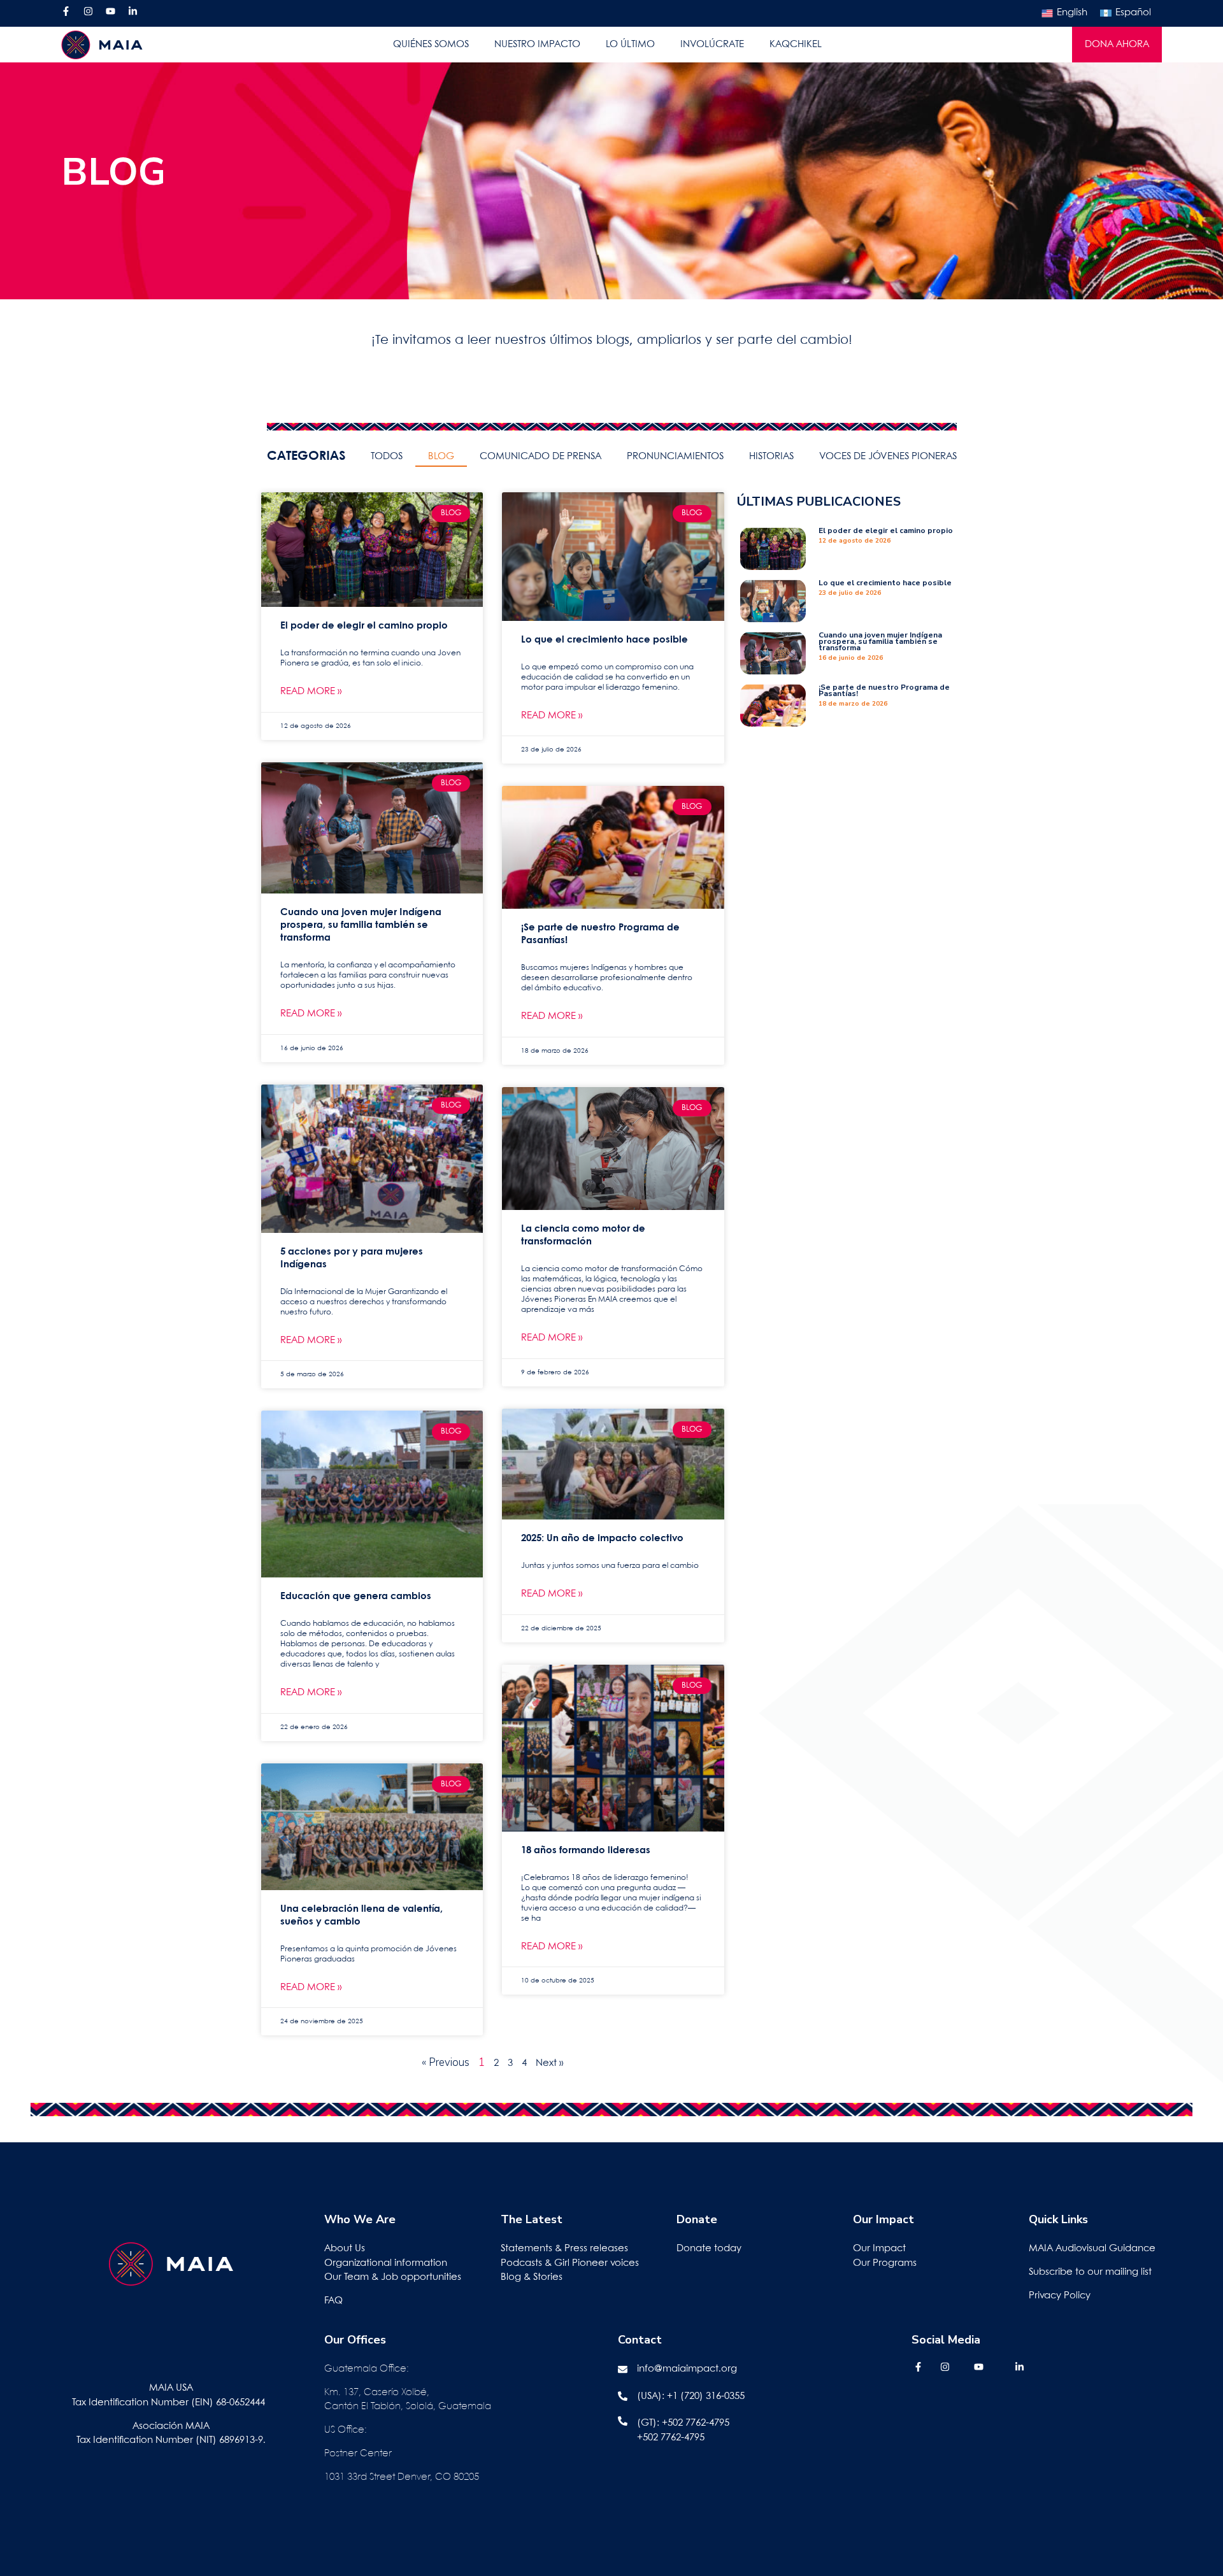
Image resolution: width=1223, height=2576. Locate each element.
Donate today (709, 2249)
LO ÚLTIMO (630, 45)
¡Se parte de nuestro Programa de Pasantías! (884, 690)
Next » (549, 2063)
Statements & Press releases (564, 2249)
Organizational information (386, 2263)
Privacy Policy (1060, 2296)
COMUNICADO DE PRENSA (540, 457)
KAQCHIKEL (796, 45)
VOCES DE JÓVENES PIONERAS (888, 457)
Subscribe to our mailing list (1090, 2272)
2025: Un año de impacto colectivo (602, 1539)
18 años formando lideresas (586, 1851)
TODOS (387, 457)
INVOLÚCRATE (712, 45)
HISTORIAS (771, 457)
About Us (345, 2249)
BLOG (441, 457)
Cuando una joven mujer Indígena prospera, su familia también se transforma (361, 925)
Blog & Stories (532, 2277)
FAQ (333, 2301)
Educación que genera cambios (356, 1597)
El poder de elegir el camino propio (364, 626)
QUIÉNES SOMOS (431, 45)
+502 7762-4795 (696, 2423)
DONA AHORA (1117, 45)
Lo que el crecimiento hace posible (604, 640)
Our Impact (879, 2249)
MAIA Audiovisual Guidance (1093, 2249)
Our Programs (885, 2263)
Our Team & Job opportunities (393, 2277)
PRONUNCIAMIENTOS (675, 457)
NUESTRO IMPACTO (537, 45)
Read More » (311, 692)
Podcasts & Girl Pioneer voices (570, 2263)
